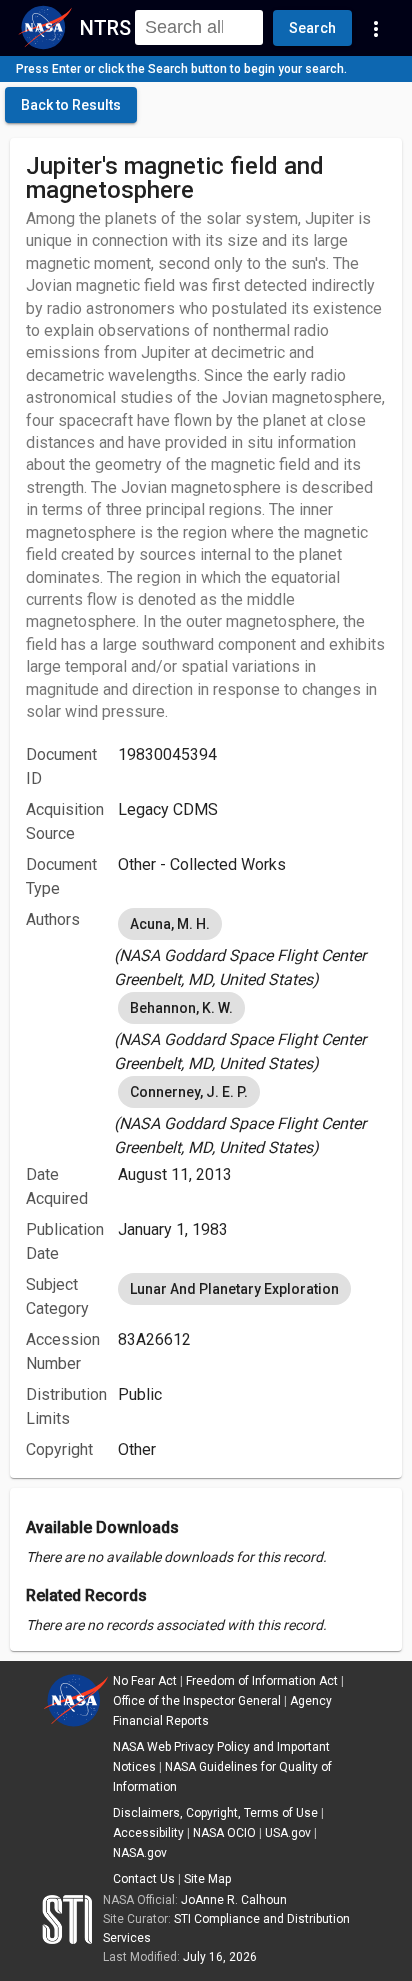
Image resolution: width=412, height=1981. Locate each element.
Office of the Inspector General (197, 1701)
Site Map (207, 1879)
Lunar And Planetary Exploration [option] (234, 1289)
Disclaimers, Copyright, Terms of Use (215, 1813)
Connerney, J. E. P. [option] (189, 1092)
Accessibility (148, 1833)
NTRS (105, 28)
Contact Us (144, 1879)
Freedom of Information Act (262, 1681)
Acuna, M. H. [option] (170, 924)
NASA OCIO (224, 1833)
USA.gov (288, 1833)
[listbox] (252, 948)
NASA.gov (140, 1853)
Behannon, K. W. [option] (181, 1008)
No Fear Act (145, 1681)
